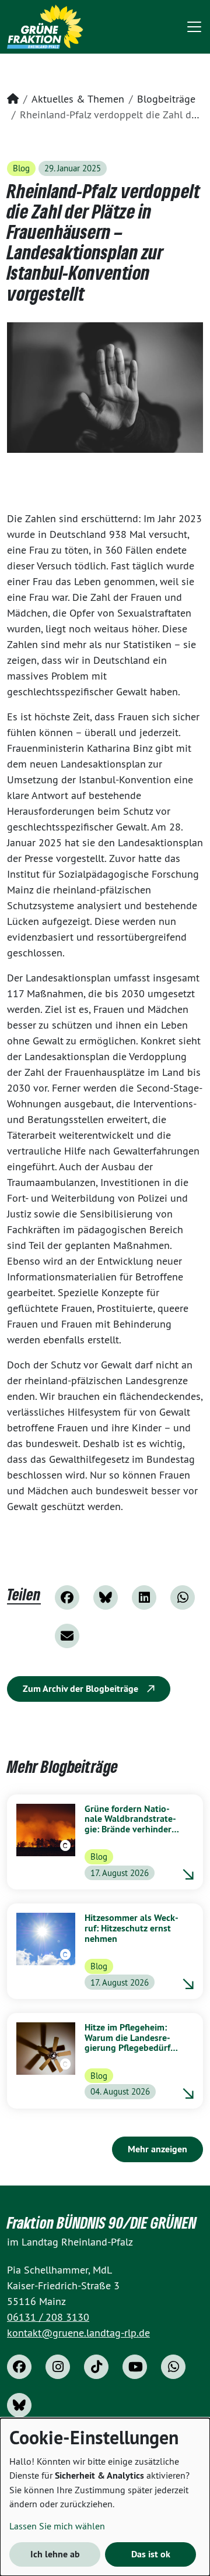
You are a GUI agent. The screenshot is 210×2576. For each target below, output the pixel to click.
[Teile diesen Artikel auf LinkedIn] (144, 1597)
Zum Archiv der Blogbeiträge (82, 1689)
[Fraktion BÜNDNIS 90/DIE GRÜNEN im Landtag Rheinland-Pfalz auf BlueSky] (19, 2405)
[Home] (45, 27)
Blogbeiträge (166, 99)
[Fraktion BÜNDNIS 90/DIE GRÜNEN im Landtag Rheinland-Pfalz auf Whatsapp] (173, 2367)
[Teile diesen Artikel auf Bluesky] (106, 1597)
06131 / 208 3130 (48, 2317)
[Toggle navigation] (194, 27)
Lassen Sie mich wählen (57, 2526)
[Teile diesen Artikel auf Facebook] (67, 1597)
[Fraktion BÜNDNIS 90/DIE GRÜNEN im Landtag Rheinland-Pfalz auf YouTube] (135, 2367)
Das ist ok (151, 2554)
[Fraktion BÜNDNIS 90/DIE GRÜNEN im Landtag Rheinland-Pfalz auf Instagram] (58, 2367)
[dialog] (105, 2497)
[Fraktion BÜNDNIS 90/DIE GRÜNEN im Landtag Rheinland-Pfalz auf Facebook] (19, 2367)
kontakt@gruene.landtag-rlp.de (78, 2333)
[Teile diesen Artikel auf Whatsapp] (183, 1597)
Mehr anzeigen (157, 2149)
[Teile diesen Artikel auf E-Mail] (67, 1636)
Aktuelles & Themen (78, 99)
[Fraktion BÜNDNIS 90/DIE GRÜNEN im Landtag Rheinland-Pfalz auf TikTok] (96, 2367)
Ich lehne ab (55, 2554)
